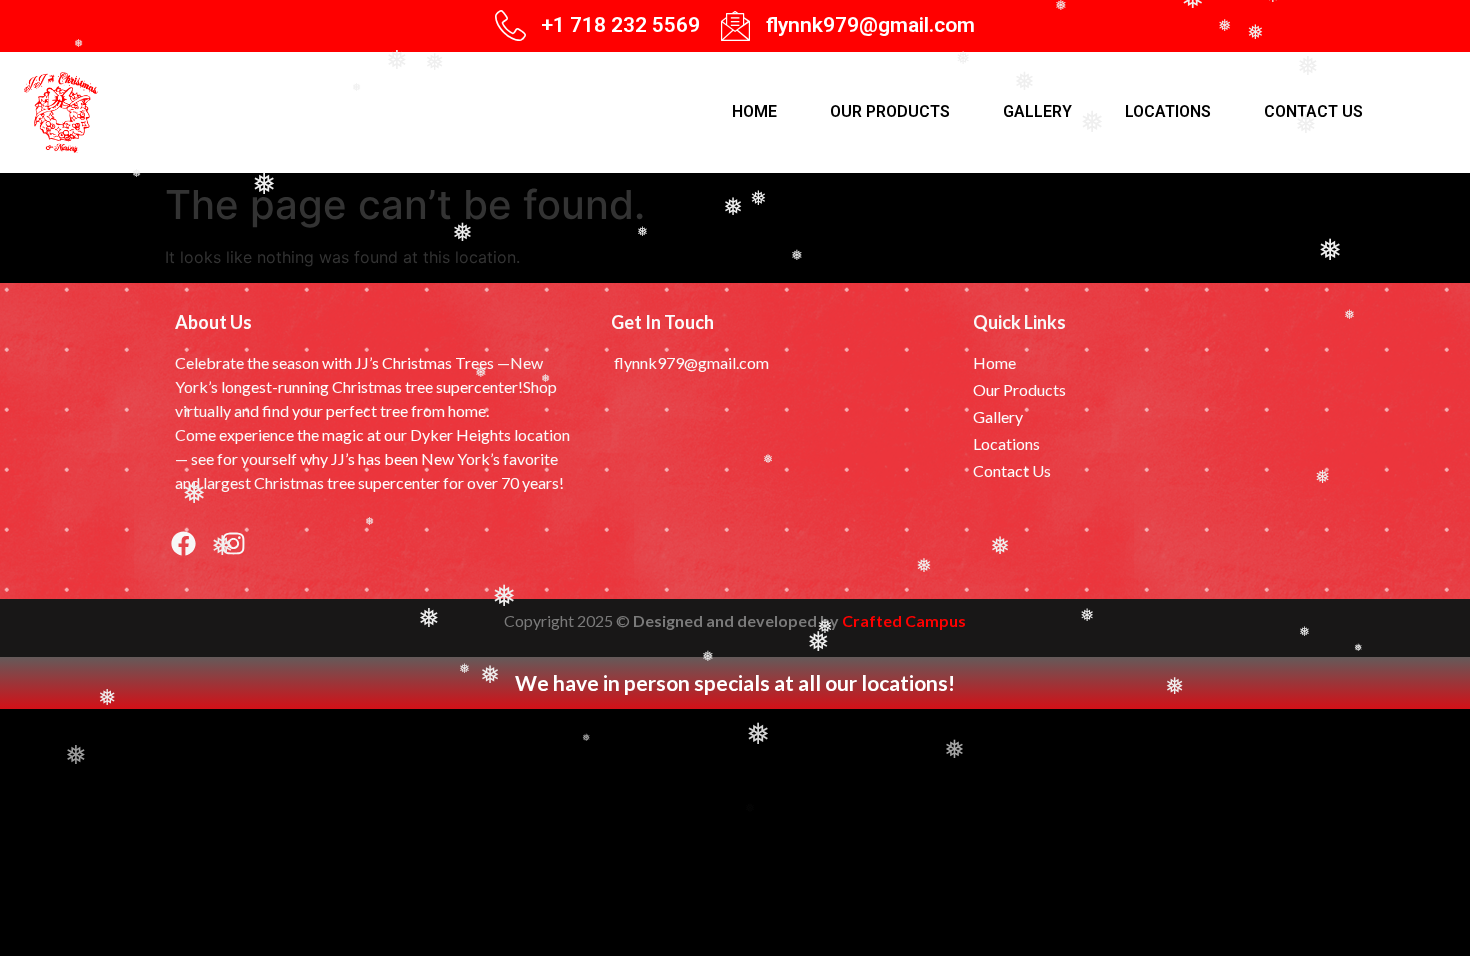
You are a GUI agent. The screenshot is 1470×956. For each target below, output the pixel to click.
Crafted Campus (904, 620)
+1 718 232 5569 (620, 25)
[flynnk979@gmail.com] (735, 25)
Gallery (1037, 111)
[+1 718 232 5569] (510, 25)
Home (754, 111)
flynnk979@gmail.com (870, 25)
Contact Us (1313, 111)
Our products (890, 111)
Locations (1168, 111)
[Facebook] (183, 544)
